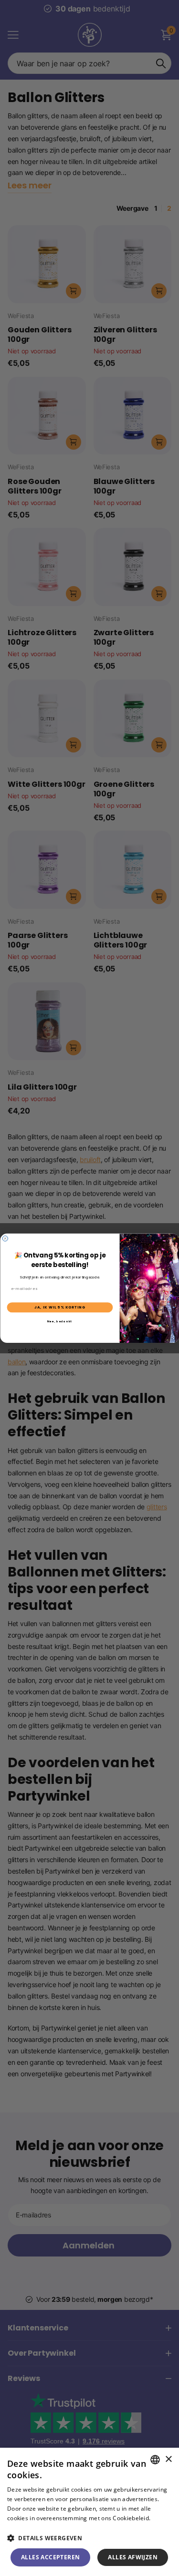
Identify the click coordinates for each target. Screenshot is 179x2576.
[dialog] (89, 2512)
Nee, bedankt (59, 1321)
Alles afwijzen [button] (133, 2557)
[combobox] (155, 2460)
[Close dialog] (5, 1238)
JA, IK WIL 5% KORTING (60, 1307)
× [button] (168, 2459)
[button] (89, 2538)
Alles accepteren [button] (50, 2557)
